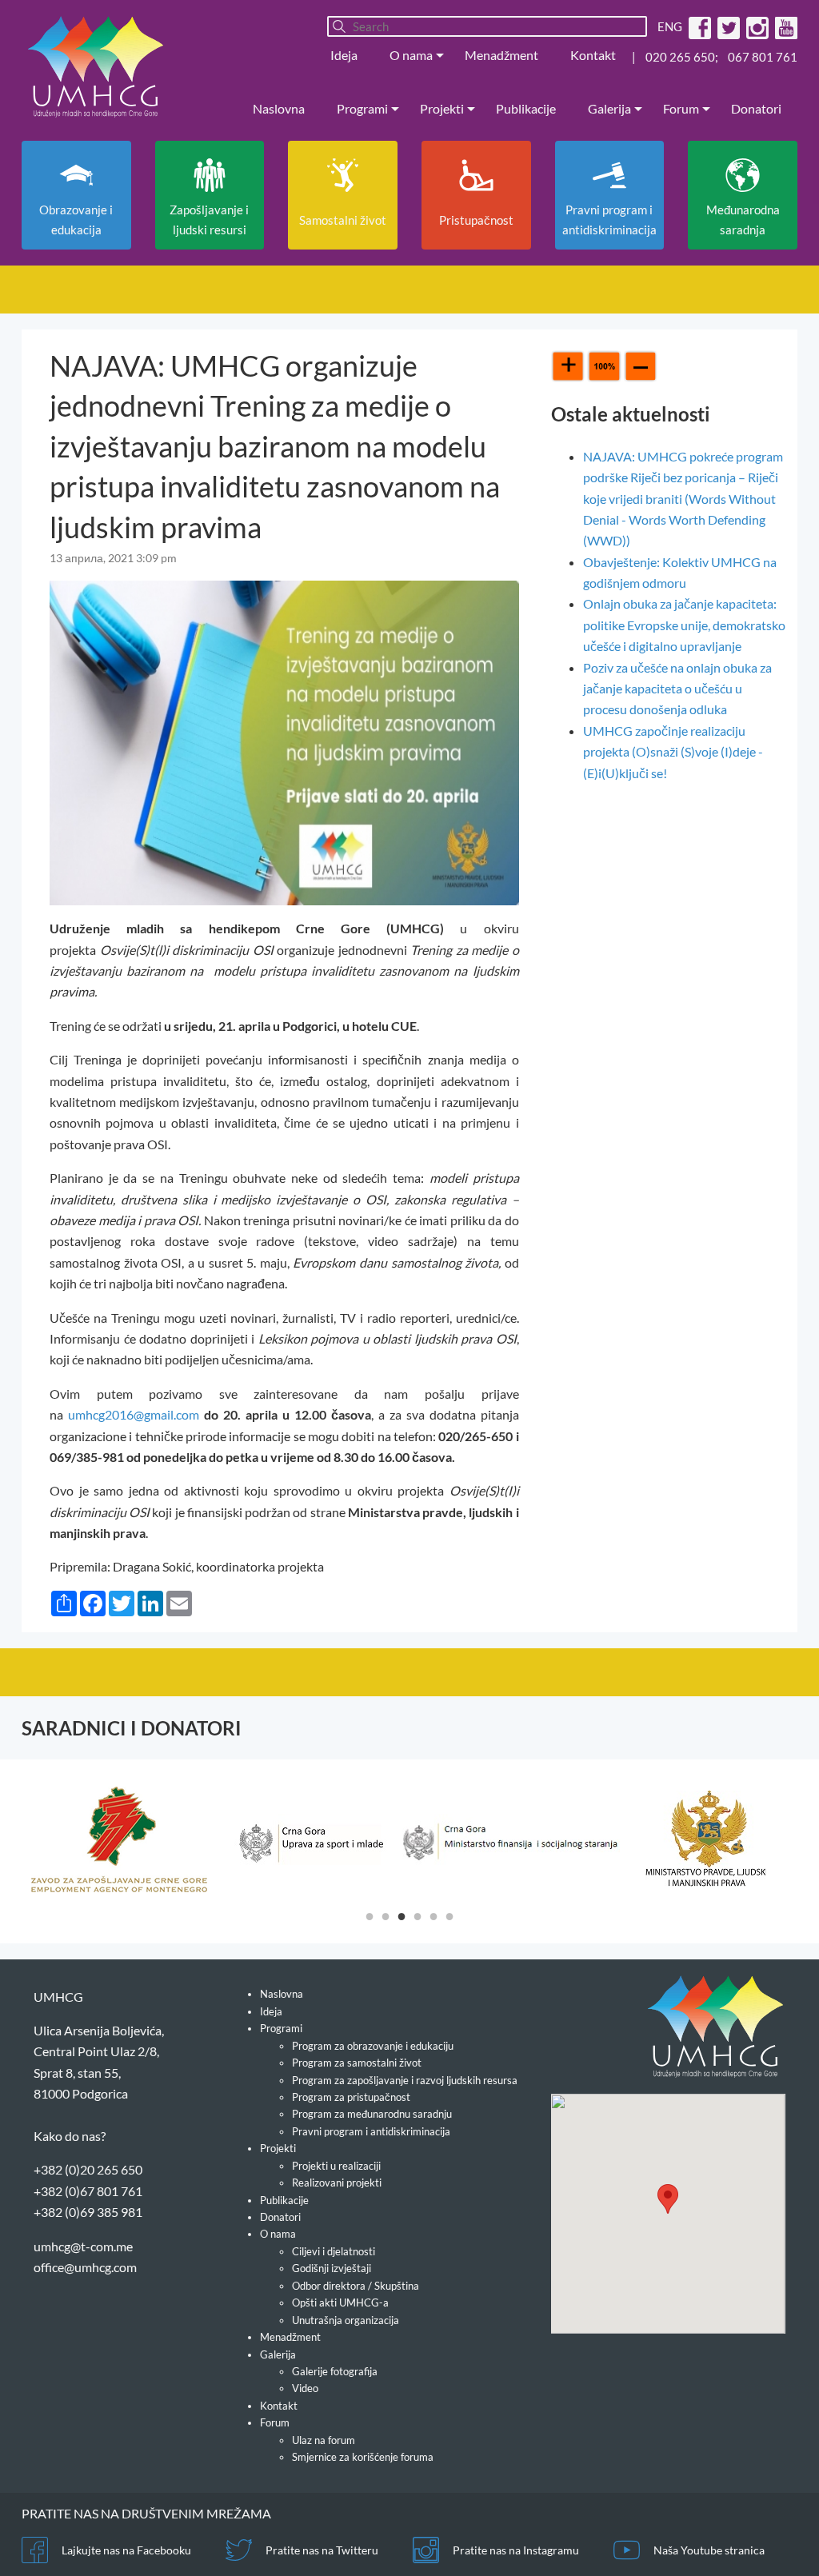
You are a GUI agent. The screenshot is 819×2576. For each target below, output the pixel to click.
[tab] (370, 1915)
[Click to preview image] (284, 741)
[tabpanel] (119, 1839)
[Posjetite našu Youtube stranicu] (784, 26)
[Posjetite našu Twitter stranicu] (727, 26)
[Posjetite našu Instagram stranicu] (755, 26)
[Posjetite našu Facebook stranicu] (698, 26)
